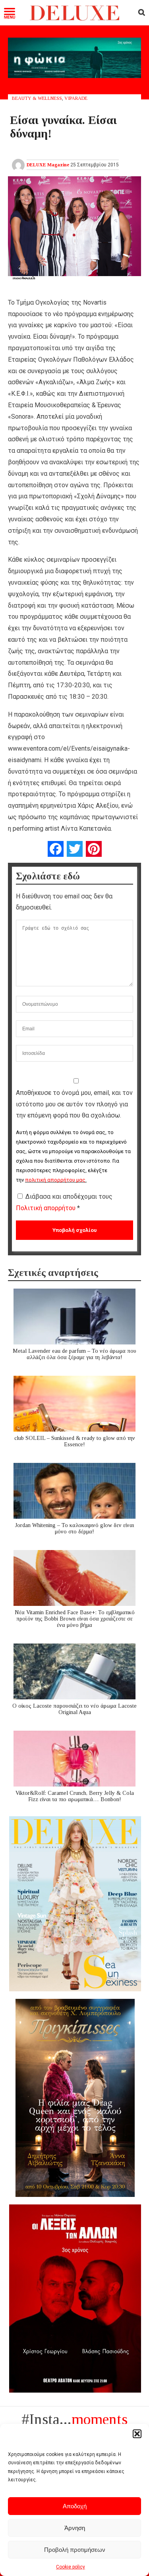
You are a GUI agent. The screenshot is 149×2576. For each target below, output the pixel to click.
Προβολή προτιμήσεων (75, 2550)
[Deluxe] (74, 19)
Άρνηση (75, 2528)
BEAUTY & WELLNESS (37, 98)
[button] (137, 2434)
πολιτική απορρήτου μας (55, 1180)
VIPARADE (76, 98)
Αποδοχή (75, 2506)
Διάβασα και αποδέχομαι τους (64, 1202)
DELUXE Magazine (48, 165)
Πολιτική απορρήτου (46, 1208)
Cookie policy (71, 2567)
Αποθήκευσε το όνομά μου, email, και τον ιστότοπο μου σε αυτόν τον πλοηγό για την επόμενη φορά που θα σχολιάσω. (74, 1104)
